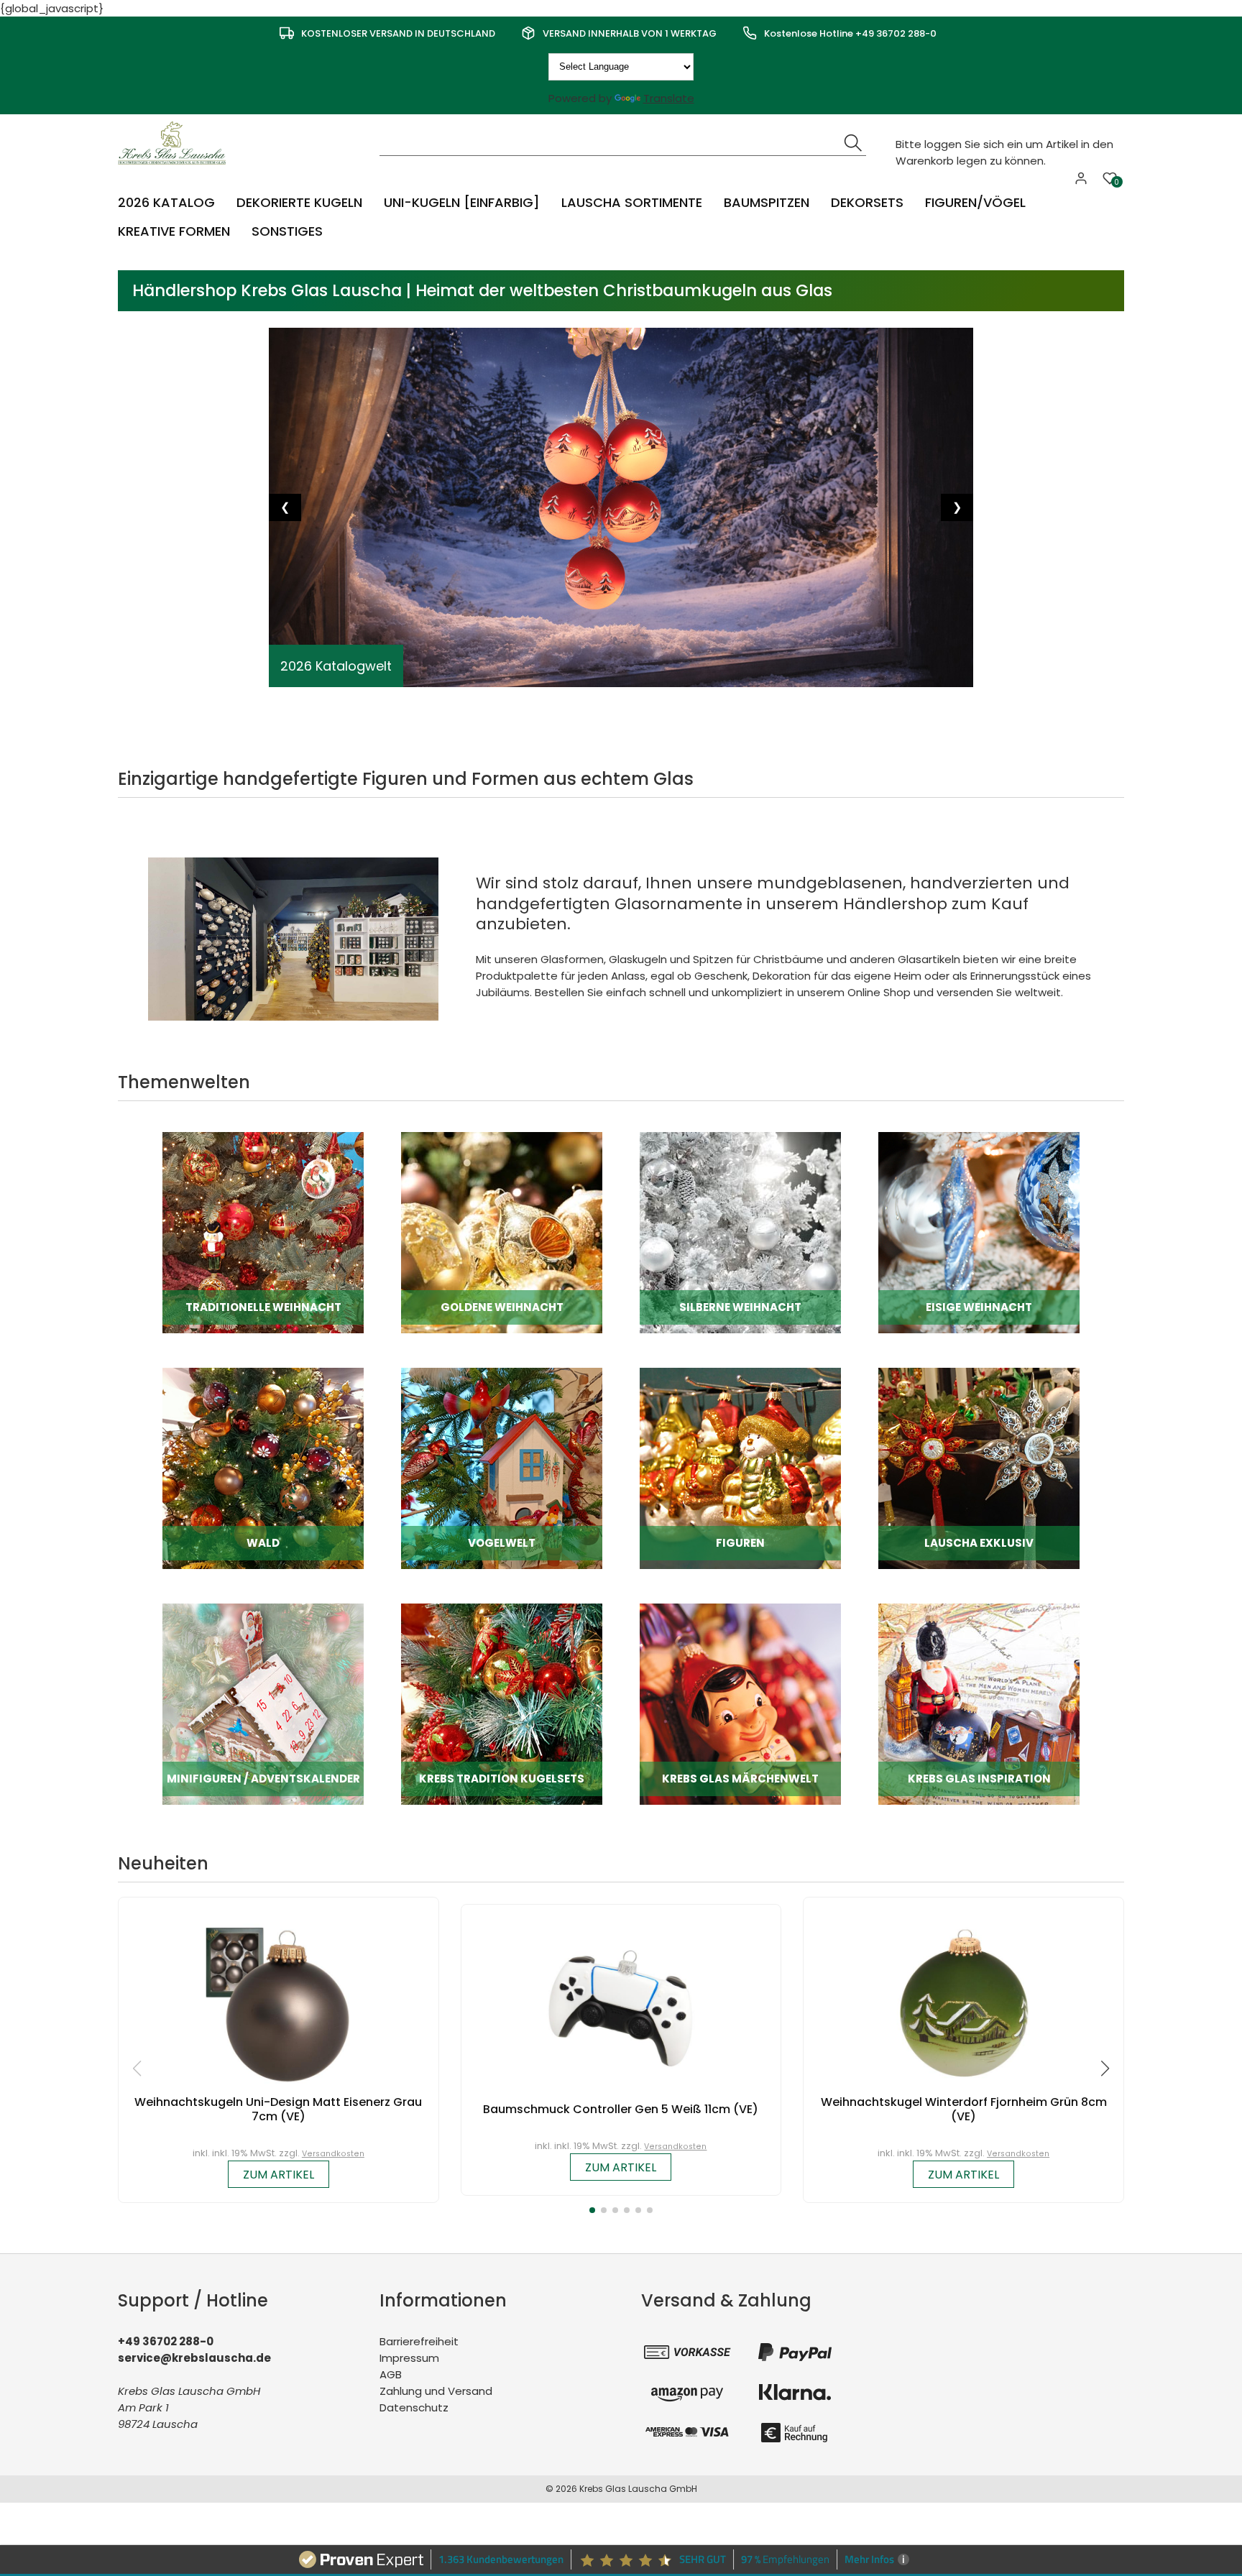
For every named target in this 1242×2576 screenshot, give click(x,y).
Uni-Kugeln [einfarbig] (462, 202)
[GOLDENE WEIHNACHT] (502, 1232)
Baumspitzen (767, 202)
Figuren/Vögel (975, 202)
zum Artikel (279, 2175)
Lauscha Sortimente (632, 202)
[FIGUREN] (740, 1468)
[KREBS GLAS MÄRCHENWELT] (740, 1704)
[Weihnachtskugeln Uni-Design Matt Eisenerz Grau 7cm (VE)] (278, 2001)
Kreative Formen (174, 231)
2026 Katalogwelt (336, 666)
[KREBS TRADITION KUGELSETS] (502, 1704)
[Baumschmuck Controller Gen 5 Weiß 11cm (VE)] (621, 2008)
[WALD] (263, 1468)
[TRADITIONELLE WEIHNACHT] (263, 1232)
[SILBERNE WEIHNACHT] (740, 1232)
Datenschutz (414, 2407)
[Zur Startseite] (175, 142)
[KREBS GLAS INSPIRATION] (979, 1704)
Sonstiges (287, 231)
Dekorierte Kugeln (299, 202)
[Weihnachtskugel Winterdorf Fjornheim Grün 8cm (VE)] (964, 2001)
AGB (391, 2374)
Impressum (409, 2358)
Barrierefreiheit (419, 2341)
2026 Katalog (166, 202)
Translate (669, 98)
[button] (592, 2210)
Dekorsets (867, 202)
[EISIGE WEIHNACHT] (979, 1232)
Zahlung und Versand (436, 2391)
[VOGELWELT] (502, 1468)
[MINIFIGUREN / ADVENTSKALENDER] (263, 1704)
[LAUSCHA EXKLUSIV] (979, 1468)
